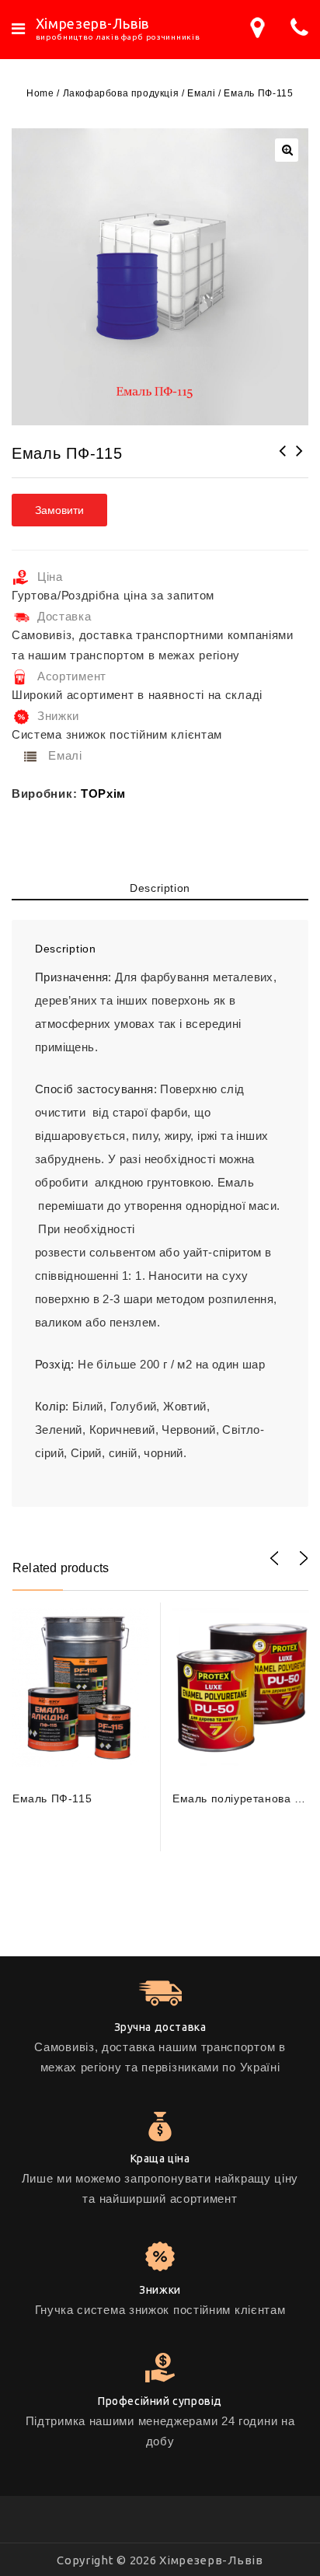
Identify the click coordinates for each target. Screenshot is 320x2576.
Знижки (58, 716)
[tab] (160, 891)
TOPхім (103, 793)
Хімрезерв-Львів (93, 23)
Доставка (64, 616)
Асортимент (72, 676)
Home (40, 93)
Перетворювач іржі (300, 461)
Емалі (201, 93)
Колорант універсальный (283, 461)
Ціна (50, 577)
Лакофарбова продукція (121, 93)
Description (160, 888)
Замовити (59, 510)
